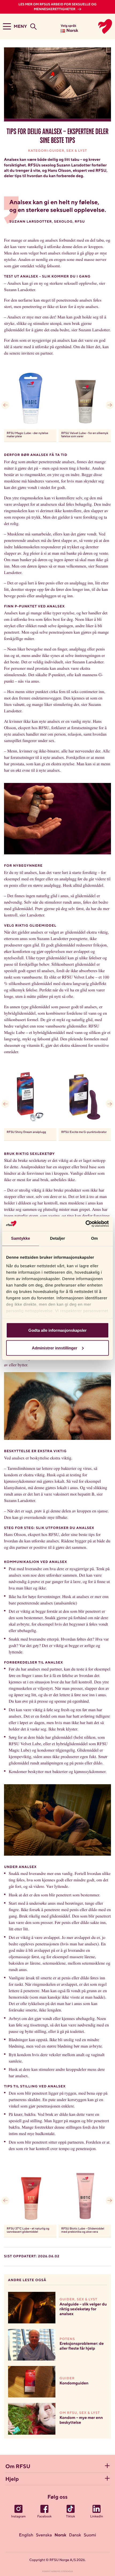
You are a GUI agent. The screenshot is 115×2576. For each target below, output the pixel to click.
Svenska (44, 2535)
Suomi (90, 2535)
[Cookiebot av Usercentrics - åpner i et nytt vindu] (85, 1224)
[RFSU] (99, 26)
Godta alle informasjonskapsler (57, 1330)
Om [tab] (94, 1238)
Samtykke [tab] (21, 1238)
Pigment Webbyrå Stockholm (58, 2572)
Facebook (44, 2517)
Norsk (60, 2535)
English (26, 2535)
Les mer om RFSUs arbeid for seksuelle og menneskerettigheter (57, 7)
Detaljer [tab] (57, 1238)
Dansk (75, 2535)
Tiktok (71, 2517)
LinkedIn (97, 2517)
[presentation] (5, 405)
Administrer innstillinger (55, 1348)
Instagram (18, 2517)
